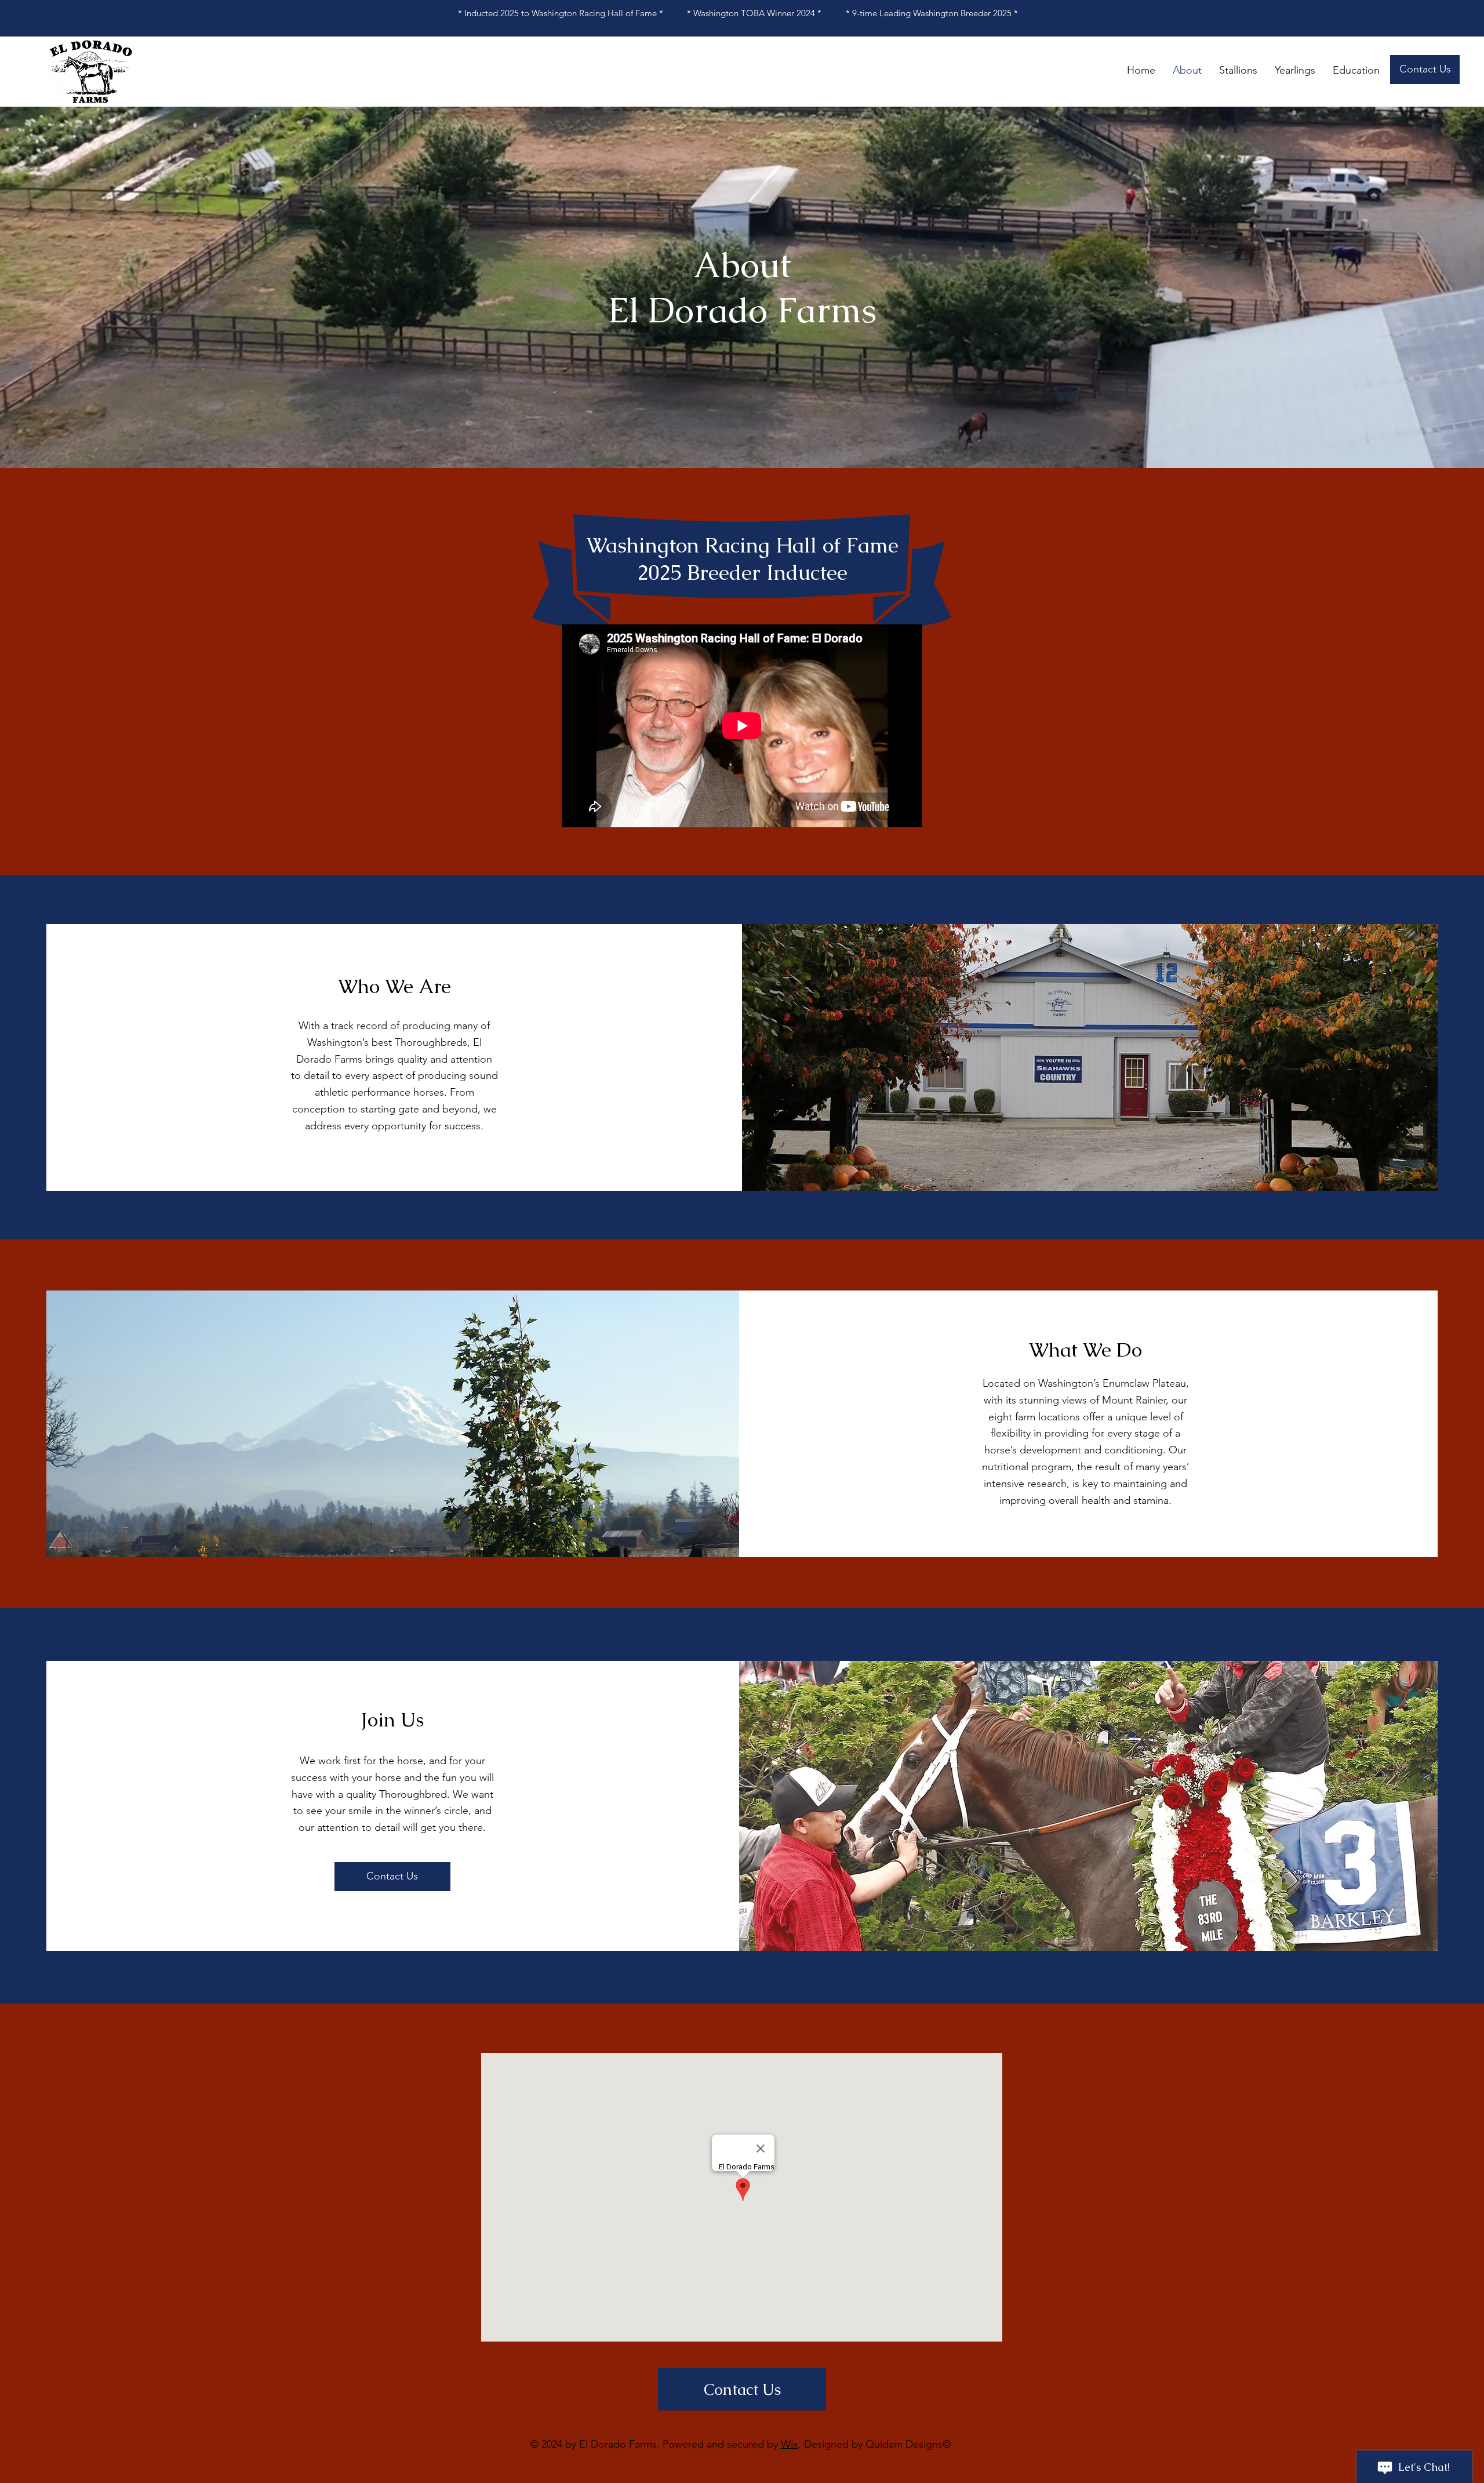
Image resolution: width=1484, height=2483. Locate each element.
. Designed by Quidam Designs (870, 2444)
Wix (790, 2444)
